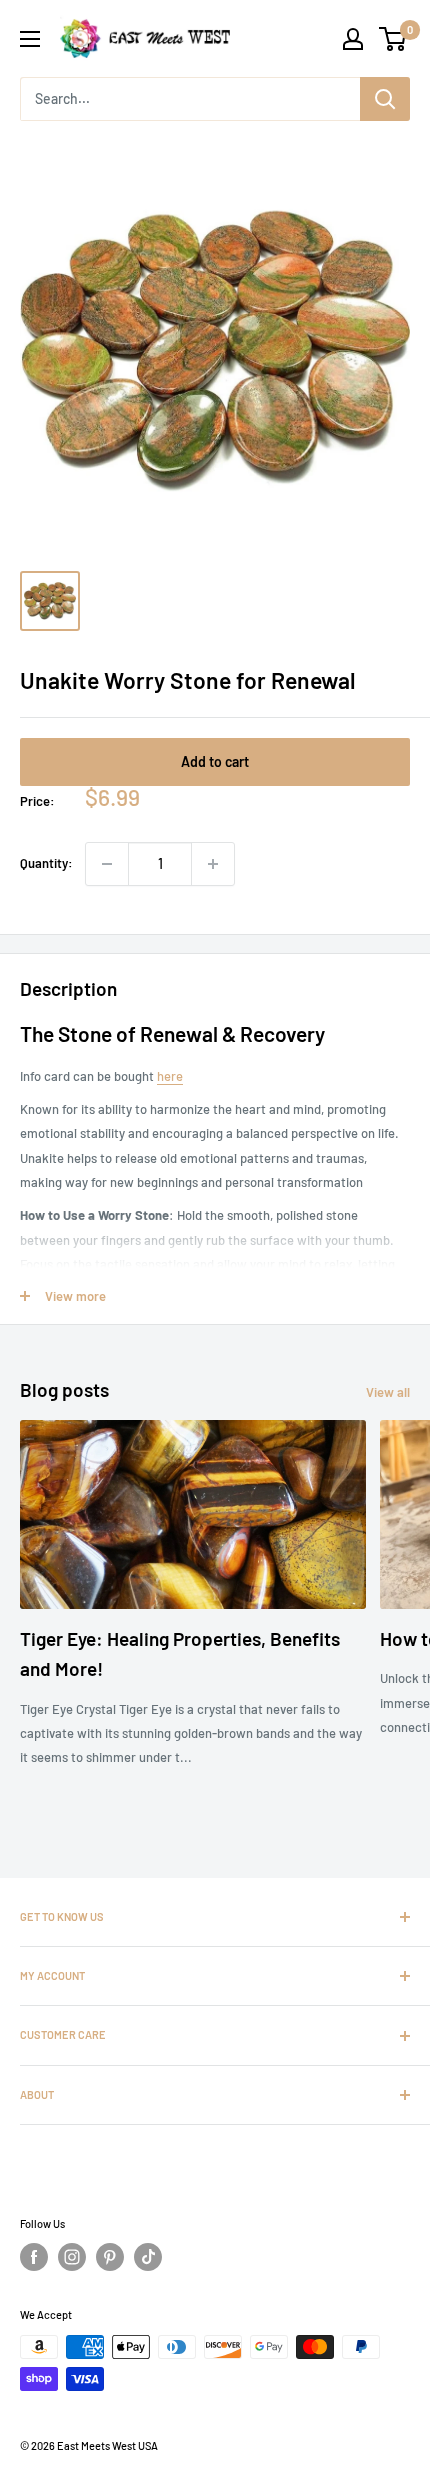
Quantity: (46, 863)
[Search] (385, 99)
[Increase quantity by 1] (213, 864)
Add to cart (215, 761)
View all (388, 1392)
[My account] (353, 39)
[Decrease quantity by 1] (107, 864)
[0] (393, 39)
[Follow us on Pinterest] (110, 2257)
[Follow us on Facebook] (34, 2257)
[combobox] (190, 99)
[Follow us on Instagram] (72, 2257)
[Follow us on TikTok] (148, 2257)
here (170, 1076)
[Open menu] (30, 39)
